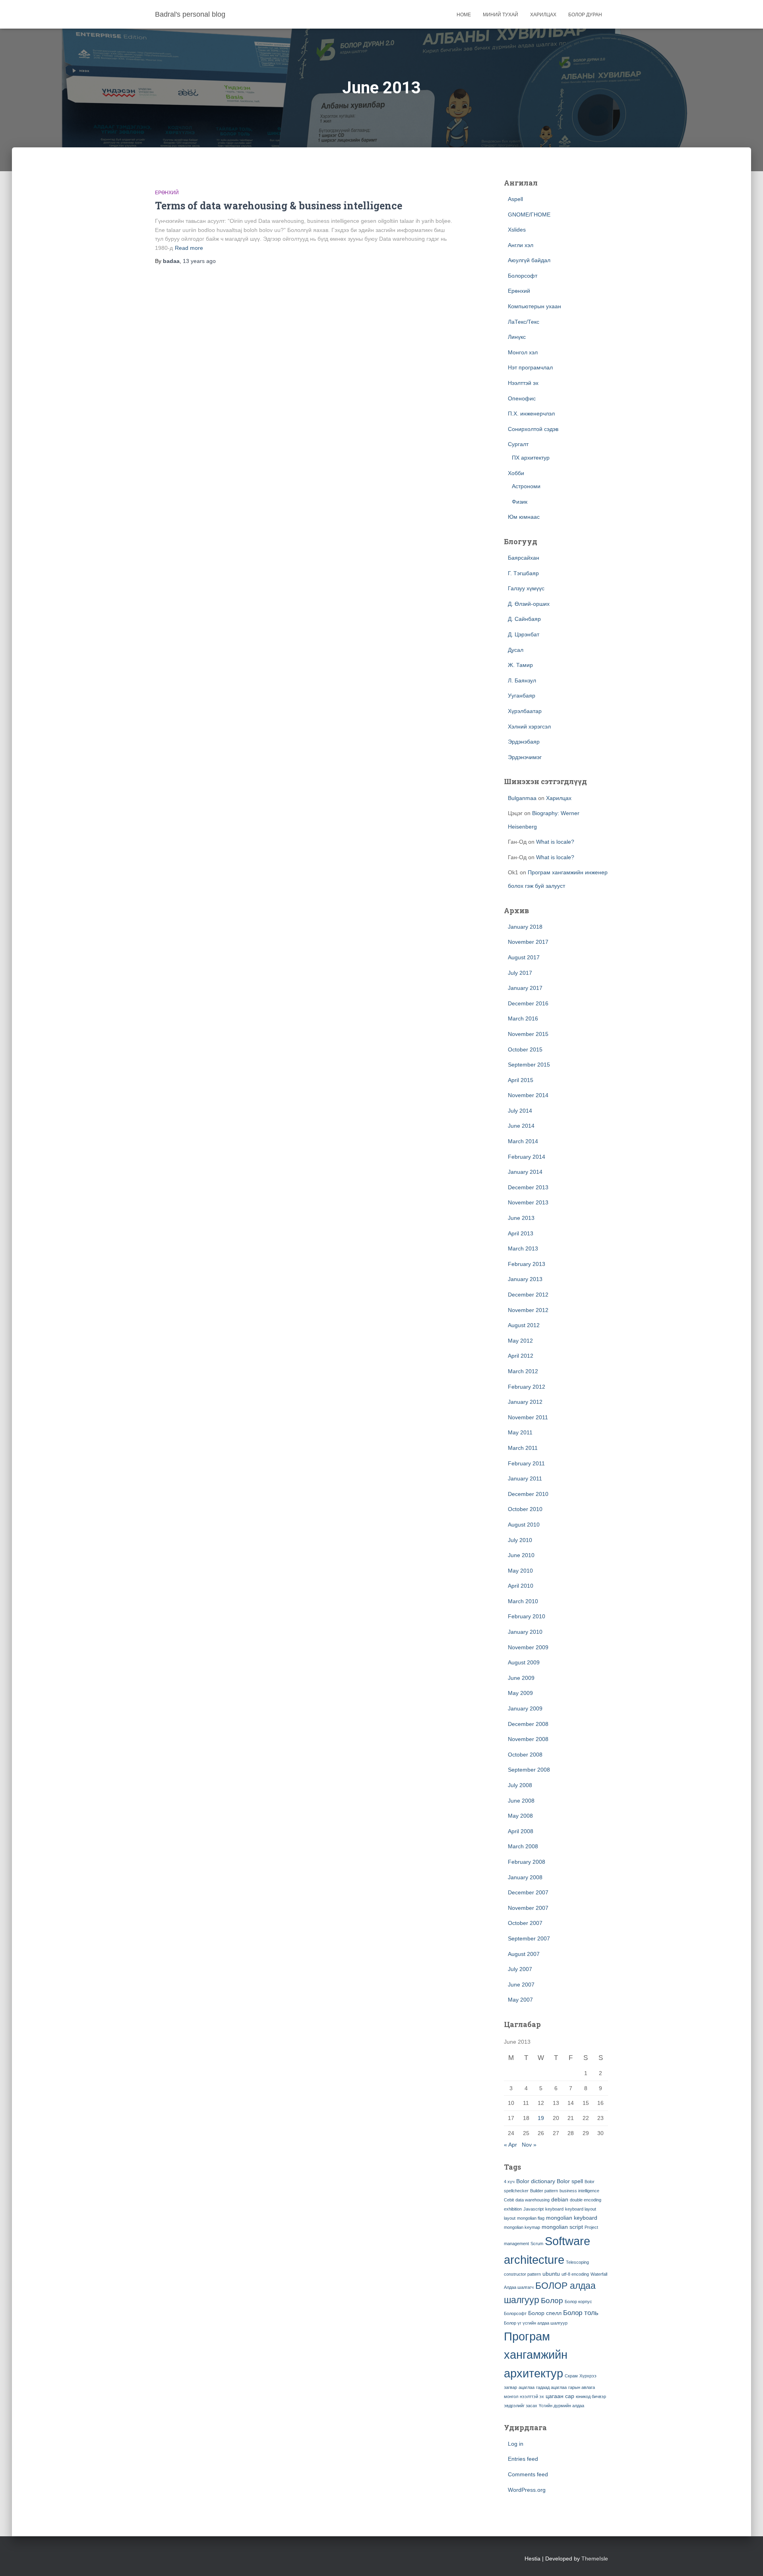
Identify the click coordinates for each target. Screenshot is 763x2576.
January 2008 (525, 1877)
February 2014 (527, 1157)
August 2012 (524, 1325)
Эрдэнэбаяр (524, 742)
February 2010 (527, 1616)
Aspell (515, 199)
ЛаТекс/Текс (524, 322)
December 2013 (528, 1187)
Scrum (537, 2244)
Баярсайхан (524, 558)
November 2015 (528, 1034)
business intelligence (579, 2191)
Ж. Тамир (520, 665)
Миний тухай (501, 15)
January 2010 (525, 1632)
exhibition (513, 2209)
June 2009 (521, 1678)
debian (560, 2199)
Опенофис (522, 398)
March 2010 (523, 1601)
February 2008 (527, 1862)
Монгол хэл (523, 352)
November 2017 (528, 942)
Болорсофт (523, 276)
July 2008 (520, 1785)
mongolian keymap (522, 2227)
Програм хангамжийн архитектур (536, 2355)
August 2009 (524, 1662)
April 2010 (521, 1586)
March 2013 (523, 1248)
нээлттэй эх (532, 2396)
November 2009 (528, 1647)
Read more (189, 248)
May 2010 (520, 1571)
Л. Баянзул (522, 680)
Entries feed (523, 2459)
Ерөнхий (167, 193)
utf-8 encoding (575, 2274)
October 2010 (525, 1509)
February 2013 (527, 1264)
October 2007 (525, 1923)
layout (510, 2218)
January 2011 (525, 1478)
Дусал (516, 650)
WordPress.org (527, 2490)
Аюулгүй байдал (529, 260)
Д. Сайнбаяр (524, 619)
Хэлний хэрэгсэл (529, 727)
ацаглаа (527, 2387)
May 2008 (520, 1816)
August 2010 (524, 1525)
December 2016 (528, 1003)
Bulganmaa (522, 798)
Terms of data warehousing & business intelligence (279, 206)
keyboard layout (581, 2209)
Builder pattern (544, 2191)
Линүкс (517, 337)
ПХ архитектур (531, 458)
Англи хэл (521, 245)
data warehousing (533, 2200)
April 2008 (521, 1831)
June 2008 (521, 1801)
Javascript (534, 2209)
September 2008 (529, 1770)
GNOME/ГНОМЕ (529, 215)
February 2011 (526, 1463)
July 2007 (520, 1969)
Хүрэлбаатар (525, 711)
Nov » (529, 2145)
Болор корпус (578, 2302)
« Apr (510, 2145)
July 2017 (520, 973)
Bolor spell (570, 2181)
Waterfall (599, 2274)
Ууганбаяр (522, 696)
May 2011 (520, 1432)
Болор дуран (585, 15)
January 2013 (525, 1279)
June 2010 (521, 1555)
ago (199, 261)
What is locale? (555, 842)
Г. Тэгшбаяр (523, 573)
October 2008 (525, 1755)
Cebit (509, 2200)
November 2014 (528, 1095)
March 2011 (523, 1448)
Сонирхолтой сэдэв (533, 429)
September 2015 (529, 1065)
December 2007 (528, 1892)
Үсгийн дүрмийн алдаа (562, 2406)
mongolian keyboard (572, 2218)
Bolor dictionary (536, 2181)
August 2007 (524, 1954)
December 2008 (528, 1724)
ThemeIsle (595, 2559)
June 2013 (521, 1218)
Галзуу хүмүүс (526, 588)
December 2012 (528, 1295)
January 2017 (525, 988)
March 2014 (523, 1141)
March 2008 (523, 1846)
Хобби (516, 473)
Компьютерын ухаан (534, 306)
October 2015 (525, 1049)
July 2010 (520, 1540)
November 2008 (528, 1739)
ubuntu (551, 2274)
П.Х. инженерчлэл (531, 414)
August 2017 (524, 957)
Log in (516, 2444)
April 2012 (521, 1356)
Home (464, 15)
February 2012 (527, 1387)
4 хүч (509, 2182)
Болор (552, 2301)
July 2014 (520, 1111)
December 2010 (528, 1494)
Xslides (517, 230)
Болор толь (581, 2313)
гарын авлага (582, 2387)
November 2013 (528, 1202)
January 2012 (525, 1402)
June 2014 (521, 1126)
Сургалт (518, 444)
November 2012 (528, 1310)
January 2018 (525, 927)
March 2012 (523, 1371)
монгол (511, 2396)
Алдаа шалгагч (519, 2287)
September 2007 (529, 1938)
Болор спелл (545, 2313)
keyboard (554, 2209)
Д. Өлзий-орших (529, 604)
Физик (520, 502)
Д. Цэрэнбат (524, 634)
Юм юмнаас (524, 517)
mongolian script (562, 2227)
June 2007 (521, 1985)
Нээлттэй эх (523, 383)
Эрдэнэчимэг (525, 757)
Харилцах (543, 15)
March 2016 (523, 1018)
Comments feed (528, 2474)
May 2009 (520, 1693)
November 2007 (528, 1908)
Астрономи (526, 486)
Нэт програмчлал (530, 367)
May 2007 (520, 2000)
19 (541, 2118)
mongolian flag (531, 2218)
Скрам (571, 2376)
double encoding (586, 2200)
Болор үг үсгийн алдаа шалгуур (536, 2323)
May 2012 (520, 1341)
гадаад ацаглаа (551, 2387)
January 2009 (525, 1708)
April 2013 (521, 1233)
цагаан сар (560, 2396)
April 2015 (521, 1080)
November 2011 (528, 1417)
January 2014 (525, 1172)
